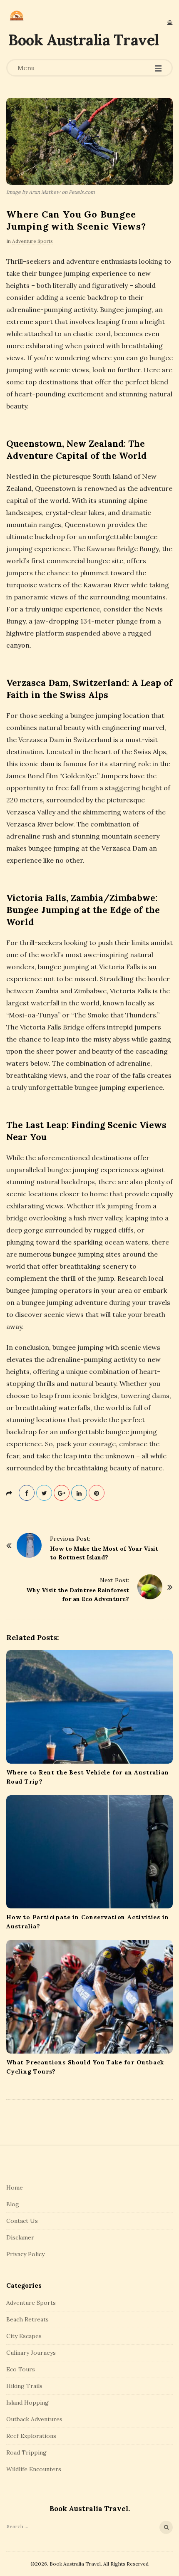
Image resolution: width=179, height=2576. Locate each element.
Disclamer (20, 2237)
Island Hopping (27, 2403)
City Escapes (24, 2336)
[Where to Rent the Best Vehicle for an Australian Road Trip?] (89, 1707)
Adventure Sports (32, 241)
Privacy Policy (25, 2254)
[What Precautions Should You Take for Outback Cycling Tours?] (89, 1997)
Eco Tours (21, 2369)
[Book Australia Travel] (17, 16)
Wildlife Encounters (34, 2469)
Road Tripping (26, 2452)
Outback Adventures (34, 2419)
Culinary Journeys (31, 2353)
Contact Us (22, 2221)
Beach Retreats (27, 2319)
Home (15, 2187)
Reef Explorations (31, 2436)
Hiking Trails (24, 2386)
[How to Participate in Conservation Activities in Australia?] (89, 1852)
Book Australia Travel (84, 40)
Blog (13, 2204)
